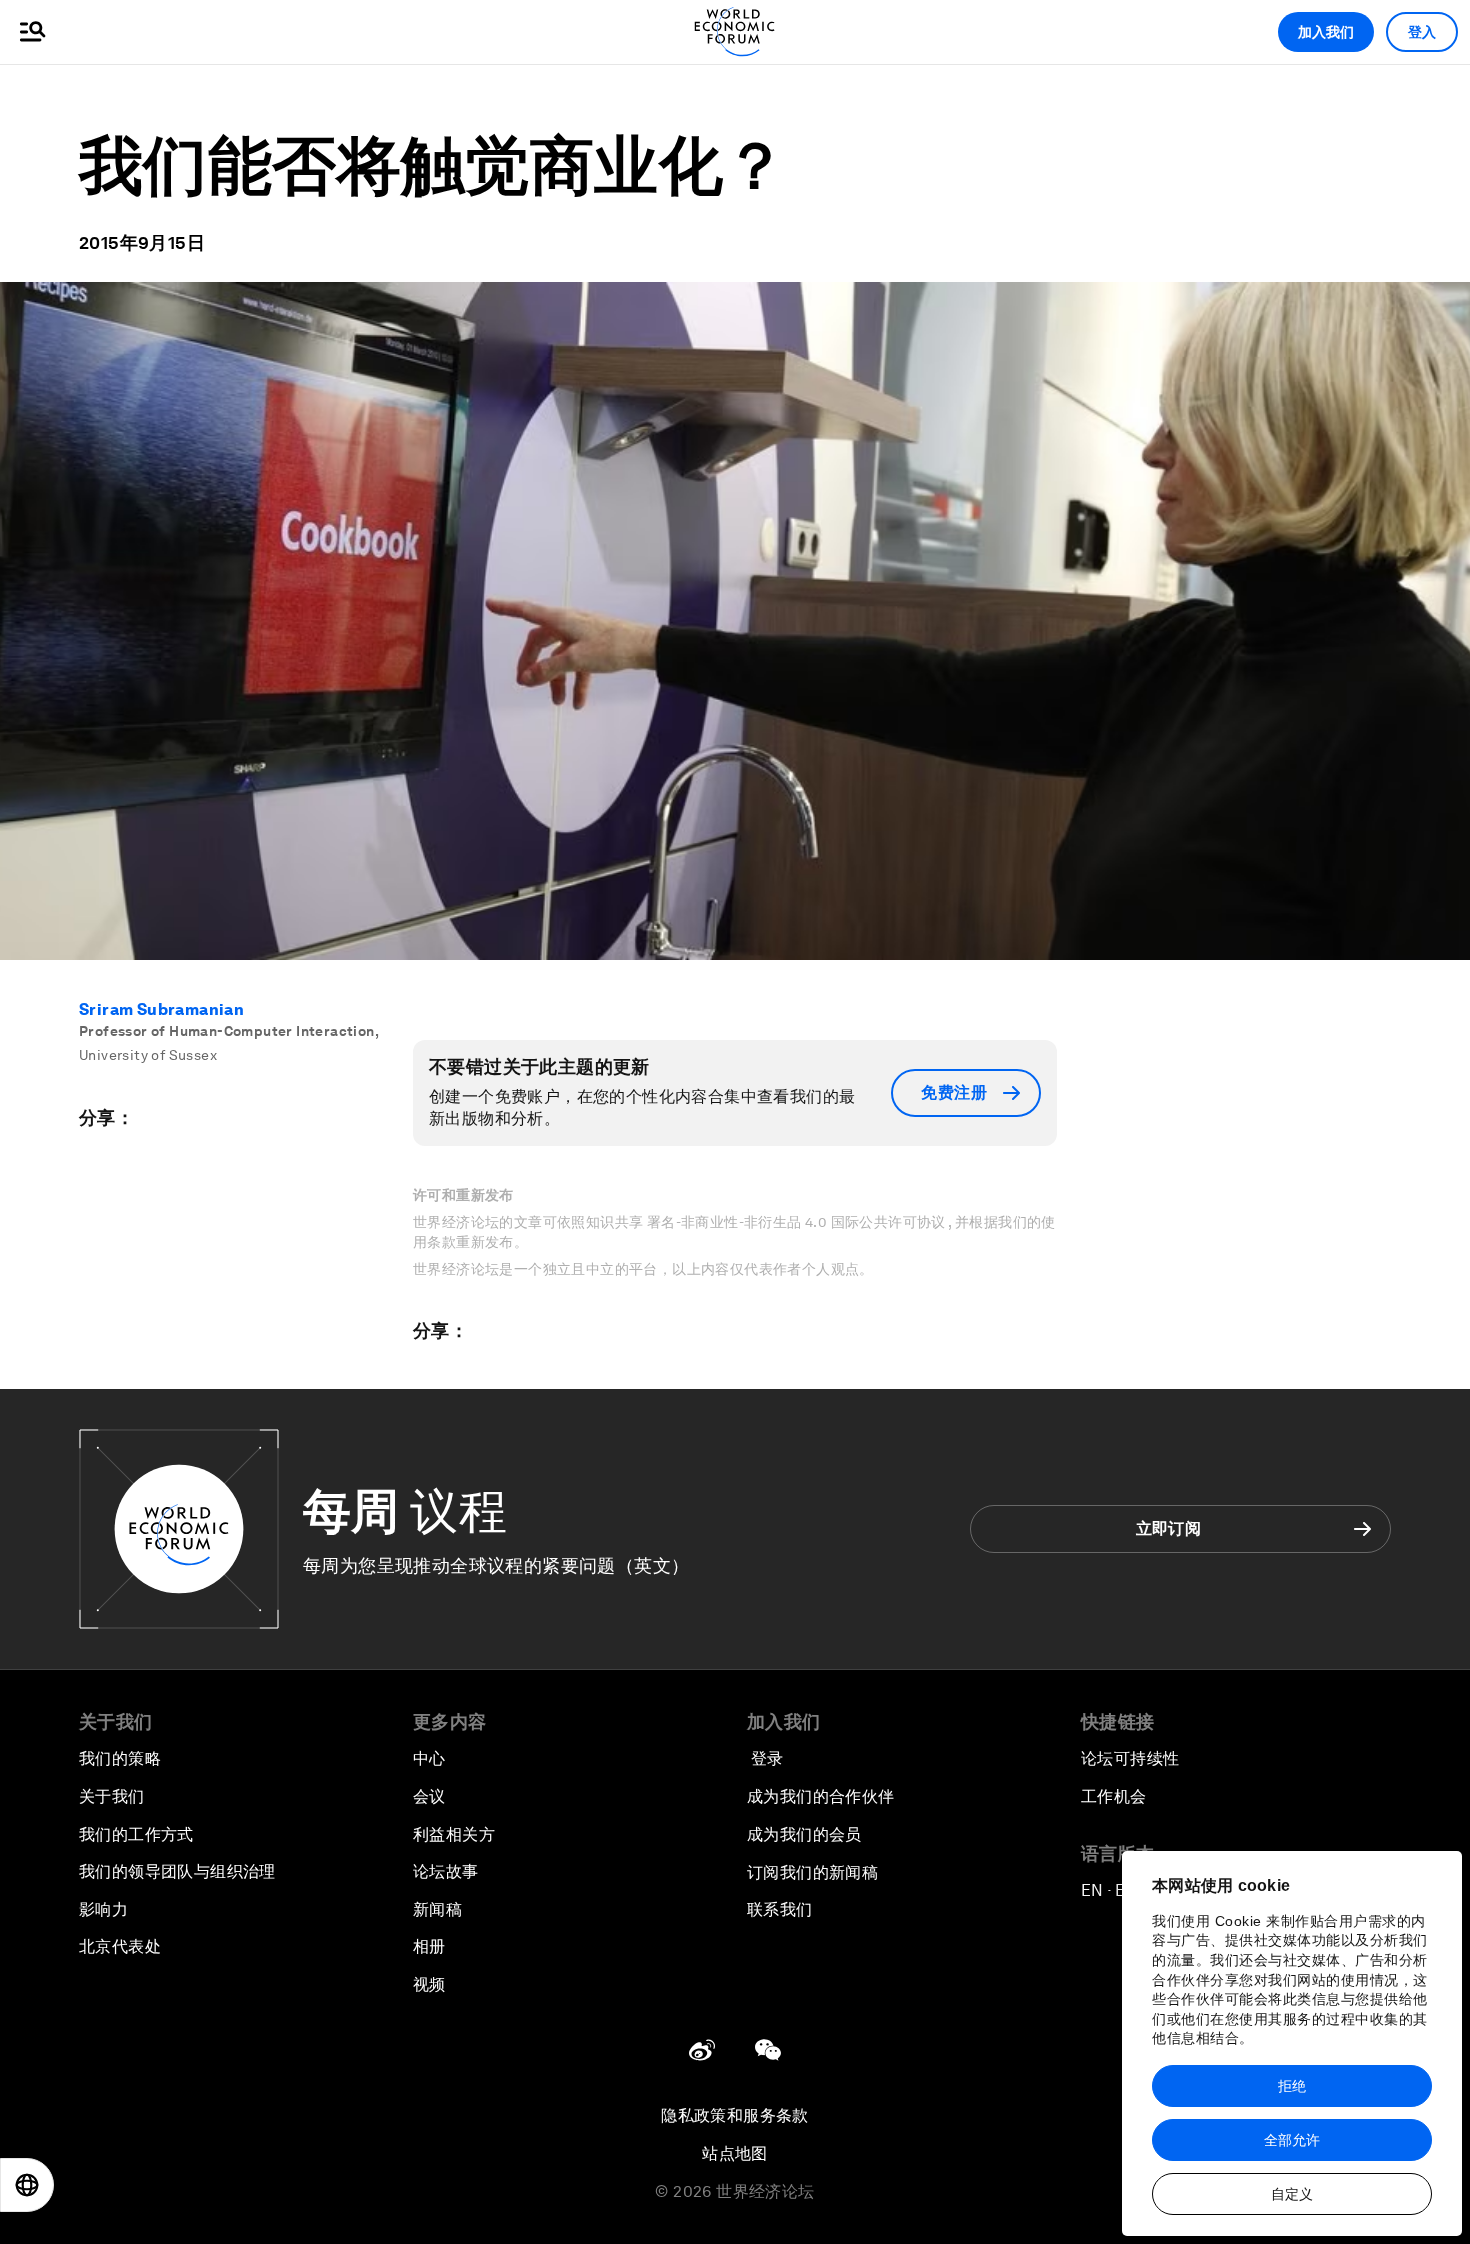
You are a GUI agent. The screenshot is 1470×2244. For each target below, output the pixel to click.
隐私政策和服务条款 (735, 2115)
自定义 (1292, 2194)
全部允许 (1292, 2140)
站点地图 (735, 2153)
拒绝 (1292, 2086)
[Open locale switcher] (27, 2185)
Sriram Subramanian (161, 1009)
